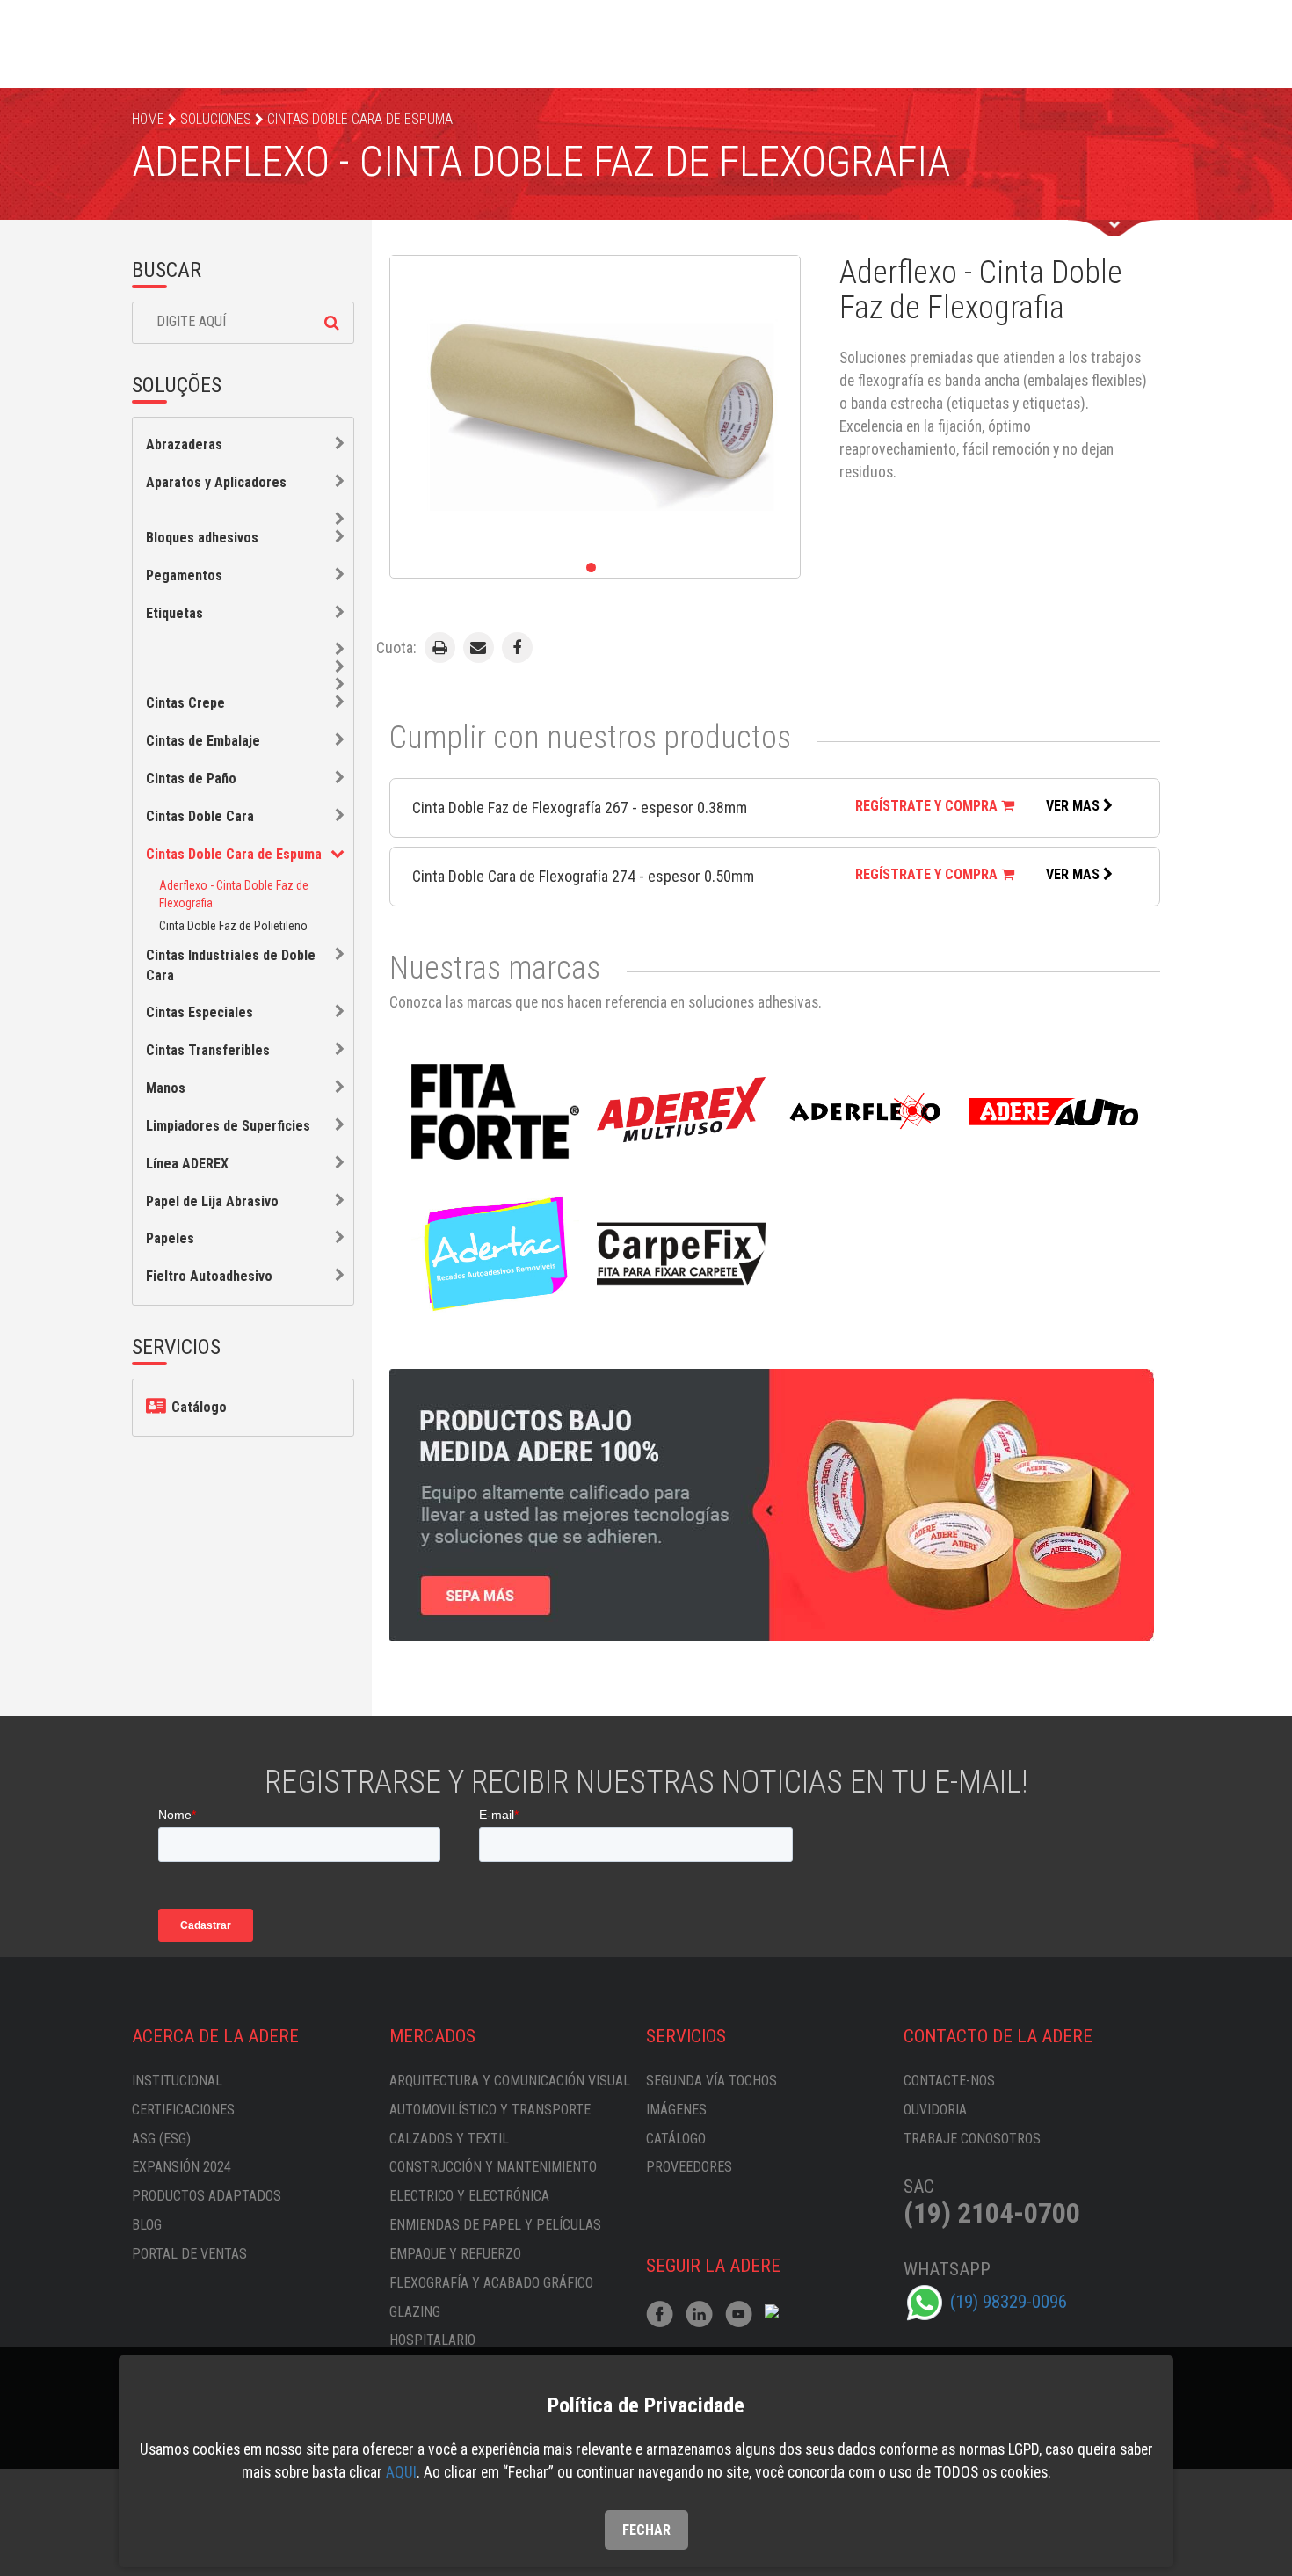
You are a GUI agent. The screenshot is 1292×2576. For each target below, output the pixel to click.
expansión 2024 (181, 2167)
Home (148, 119)
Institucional (177, 2081)
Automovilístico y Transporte (490, 2110)
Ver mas (1074, 806)
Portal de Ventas (189, 2254)
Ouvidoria (935, 2110)
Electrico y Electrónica (469, 2196)
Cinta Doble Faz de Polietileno (233, 926)
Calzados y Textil (449, 2139)
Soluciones (216, 119)
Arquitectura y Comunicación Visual (510, 2081)
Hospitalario (432, 2340)
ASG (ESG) (161, 2139)
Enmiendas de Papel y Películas (495, 2225)
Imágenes (676, 2110)
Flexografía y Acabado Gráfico (491, 2283)
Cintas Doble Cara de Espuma (360, 119)
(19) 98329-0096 (1009, 2302)
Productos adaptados (207, 2196)
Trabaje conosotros (972, 2139)
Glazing (415, 2312)
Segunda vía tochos (711, 2081)
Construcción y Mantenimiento (493, 2167)
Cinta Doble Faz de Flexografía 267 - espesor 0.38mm (580, 808)
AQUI (401, 2472)
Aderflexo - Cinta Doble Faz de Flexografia (234, 894)
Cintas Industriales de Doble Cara (231, 965)
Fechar (646, 2530)
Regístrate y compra (928, 806)
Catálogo (197, 1407)
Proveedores (689, 2167)
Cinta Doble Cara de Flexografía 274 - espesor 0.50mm (583, 876)
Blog (147, 2225)
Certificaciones (183, 2110)
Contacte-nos (949, 2081)
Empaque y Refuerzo (455, 2254)
